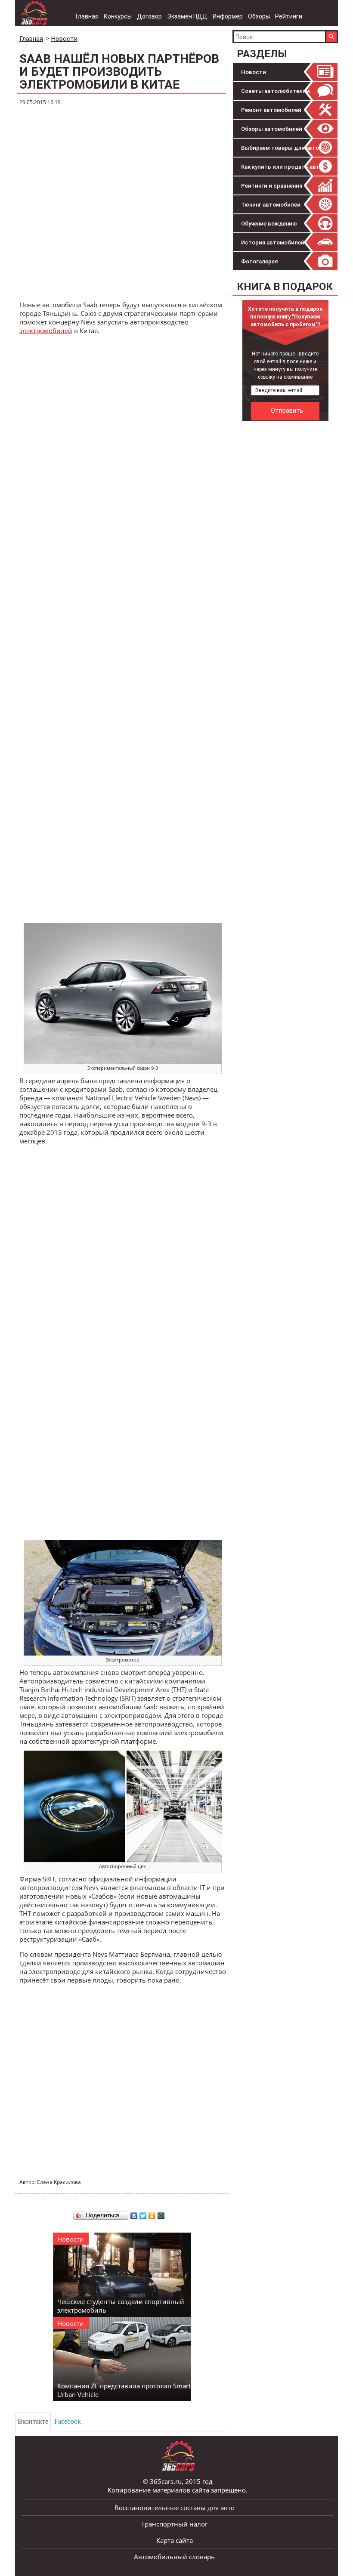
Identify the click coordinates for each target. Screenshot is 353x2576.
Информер (228, 16)
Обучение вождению (269, 224)
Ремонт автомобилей (271, 110)
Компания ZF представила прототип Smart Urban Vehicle (124, 2390)
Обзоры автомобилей (272, 129)
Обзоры (259, 16)
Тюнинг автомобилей (271, 205)
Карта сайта (175, 2540)
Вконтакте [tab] (33, 2421)
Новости (254, 72)
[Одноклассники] (152, 2214)
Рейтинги (289, 16)
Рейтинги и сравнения (272, 186)
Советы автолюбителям (276, 91)
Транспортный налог (174, 2524)
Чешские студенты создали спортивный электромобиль (121, 2306)
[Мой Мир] (161, 2214)
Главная (87, 16)
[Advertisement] (123, 204)
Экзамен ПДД (187, 16)
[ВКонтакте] (134, 2214)
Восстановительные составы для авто (175, 2508)
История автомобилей (273, 242)
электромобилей (46, 330)
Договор (149, 16)
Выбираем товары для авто (280, 148)
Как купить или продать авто (282, 167)
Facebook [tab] (68, 2421)
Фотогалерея (259, 261)
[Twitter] (143, 2214)
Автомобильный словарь (174, 2557)
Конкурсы (118, 16)
